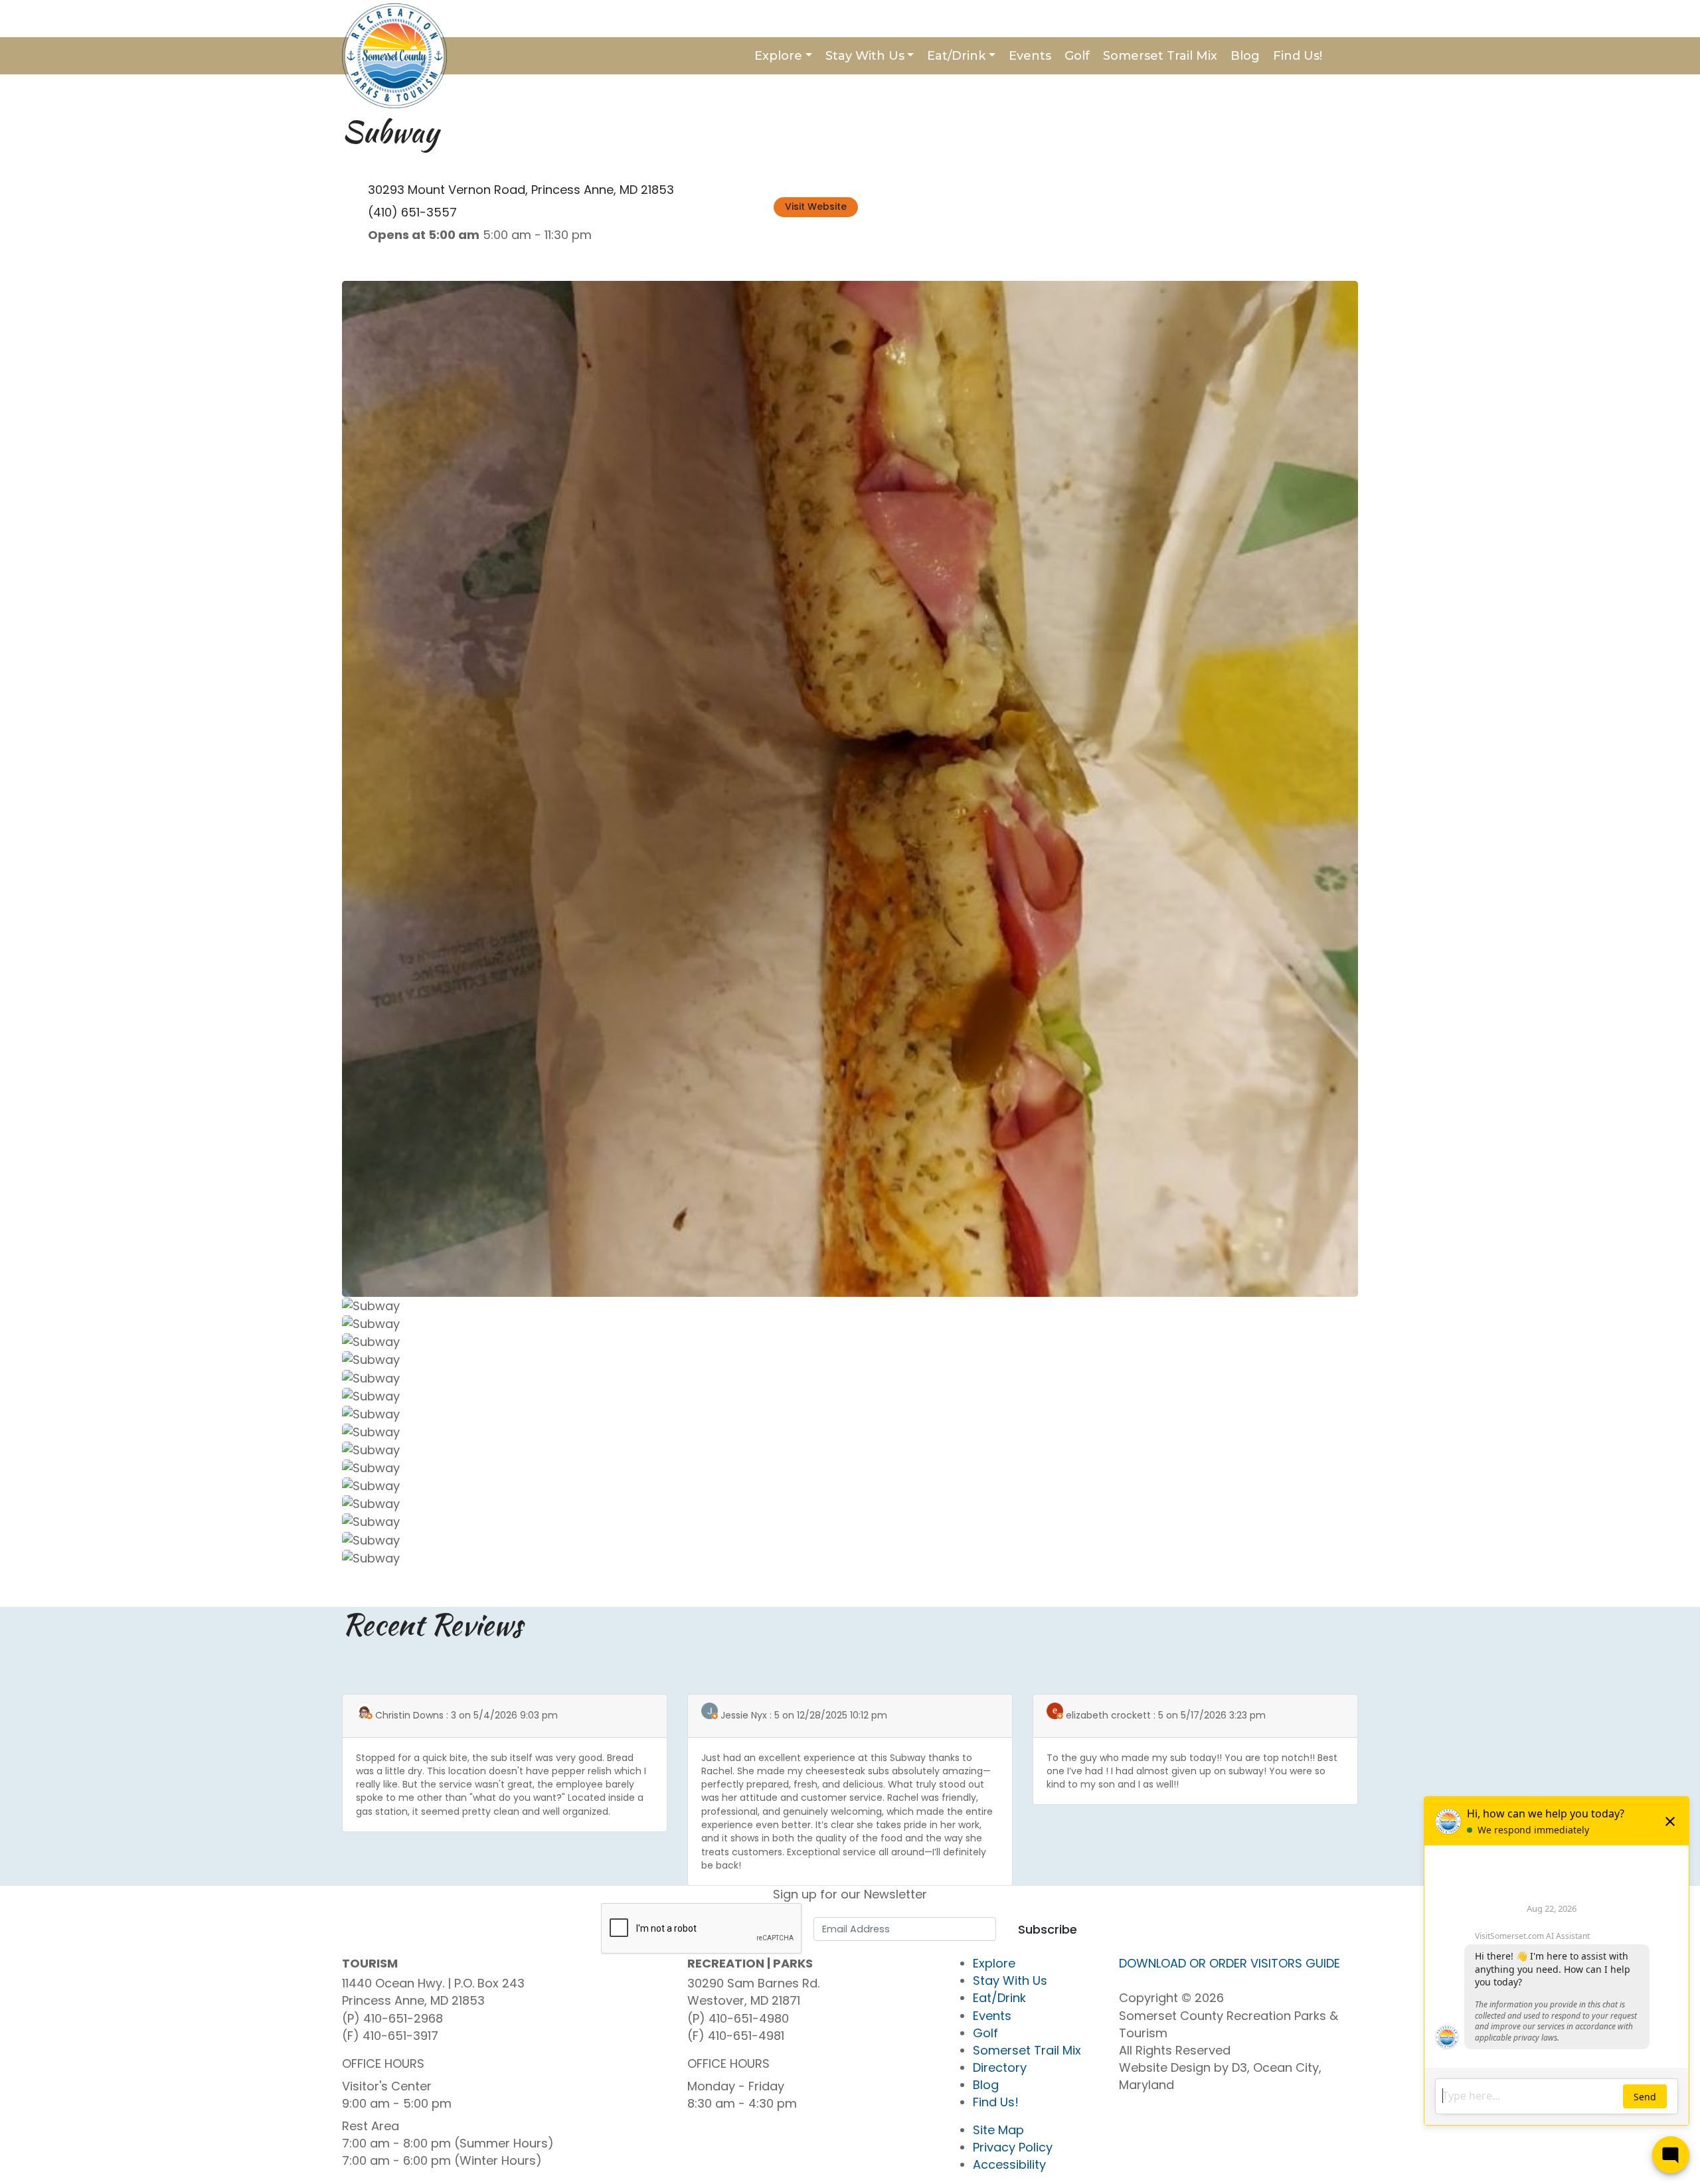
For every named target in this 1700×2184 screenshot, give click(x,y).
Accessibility (1009, 2164)
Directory (1000, 2067)
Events (1030, 56)
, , (521, 190)
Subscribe (1048, 1929)
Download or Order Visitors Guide (1230, 1963)
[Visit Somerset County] (394, 55)
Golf (1077, 56)
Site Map (998, 2130)
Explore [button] (778, 56)
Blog (1245, 56)
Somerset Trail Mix (1160, 56)
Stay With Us (1010, 1980)
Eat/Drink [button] (956, 56)
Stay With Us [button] (865, 56)
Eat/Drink (999, 1998)
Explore (994, 1963)
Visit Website (816, 207)
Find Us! (1298, 56)
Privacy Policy (1013, 2147)
